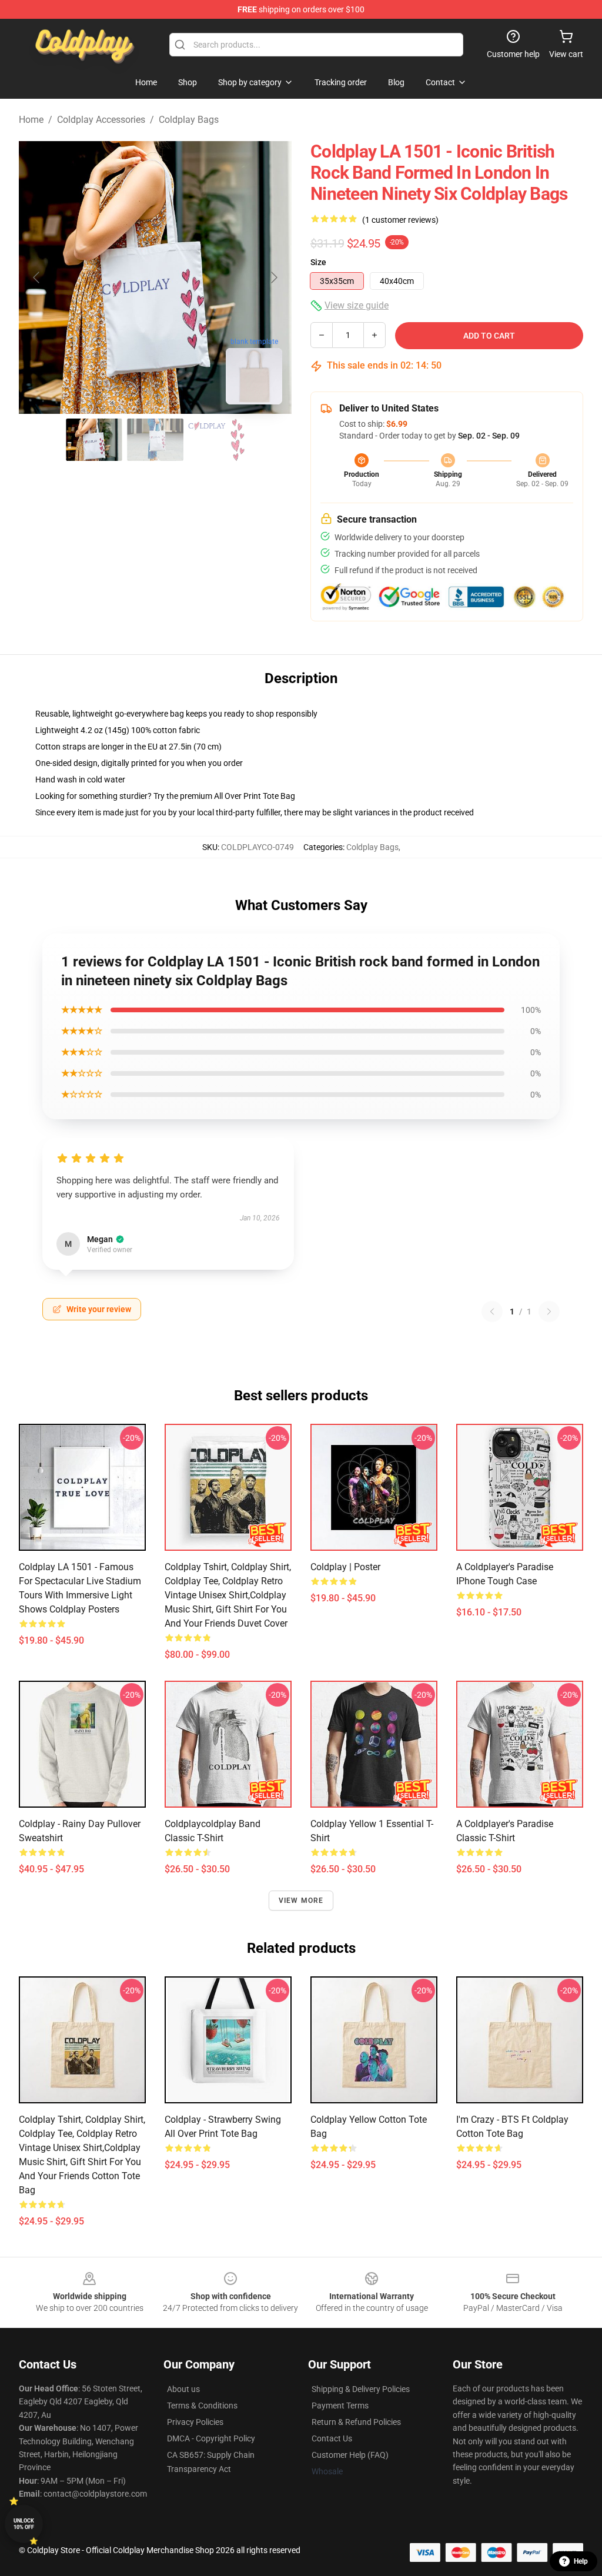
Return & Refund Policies (356, 2422)
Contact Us (332, 2438)
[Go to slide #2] (155, 440)
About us (183, 2389)
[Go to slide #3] (216, 440)
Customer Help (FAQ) (350, 2455)
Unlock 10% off (24, 2524)
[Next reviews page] (549, 1312)
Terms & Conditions (202, 2406)
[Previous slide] (37, 277)
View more (301, 1901)
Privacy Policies (195, 2422)
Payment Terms (340, 2406)
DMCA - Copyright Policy (211, 2438)
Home (31, 120)
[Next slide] (273, 277)
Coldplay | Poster (345, 1567)
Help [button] (581, 2561)
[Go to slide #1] (94, 440)
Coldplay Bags (189, 120)
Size (318, 262)
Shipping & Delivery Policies (361, 2389)
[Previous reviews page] (492, 1312)
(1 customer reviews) (400, 220)
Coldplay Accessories (101, 120)
